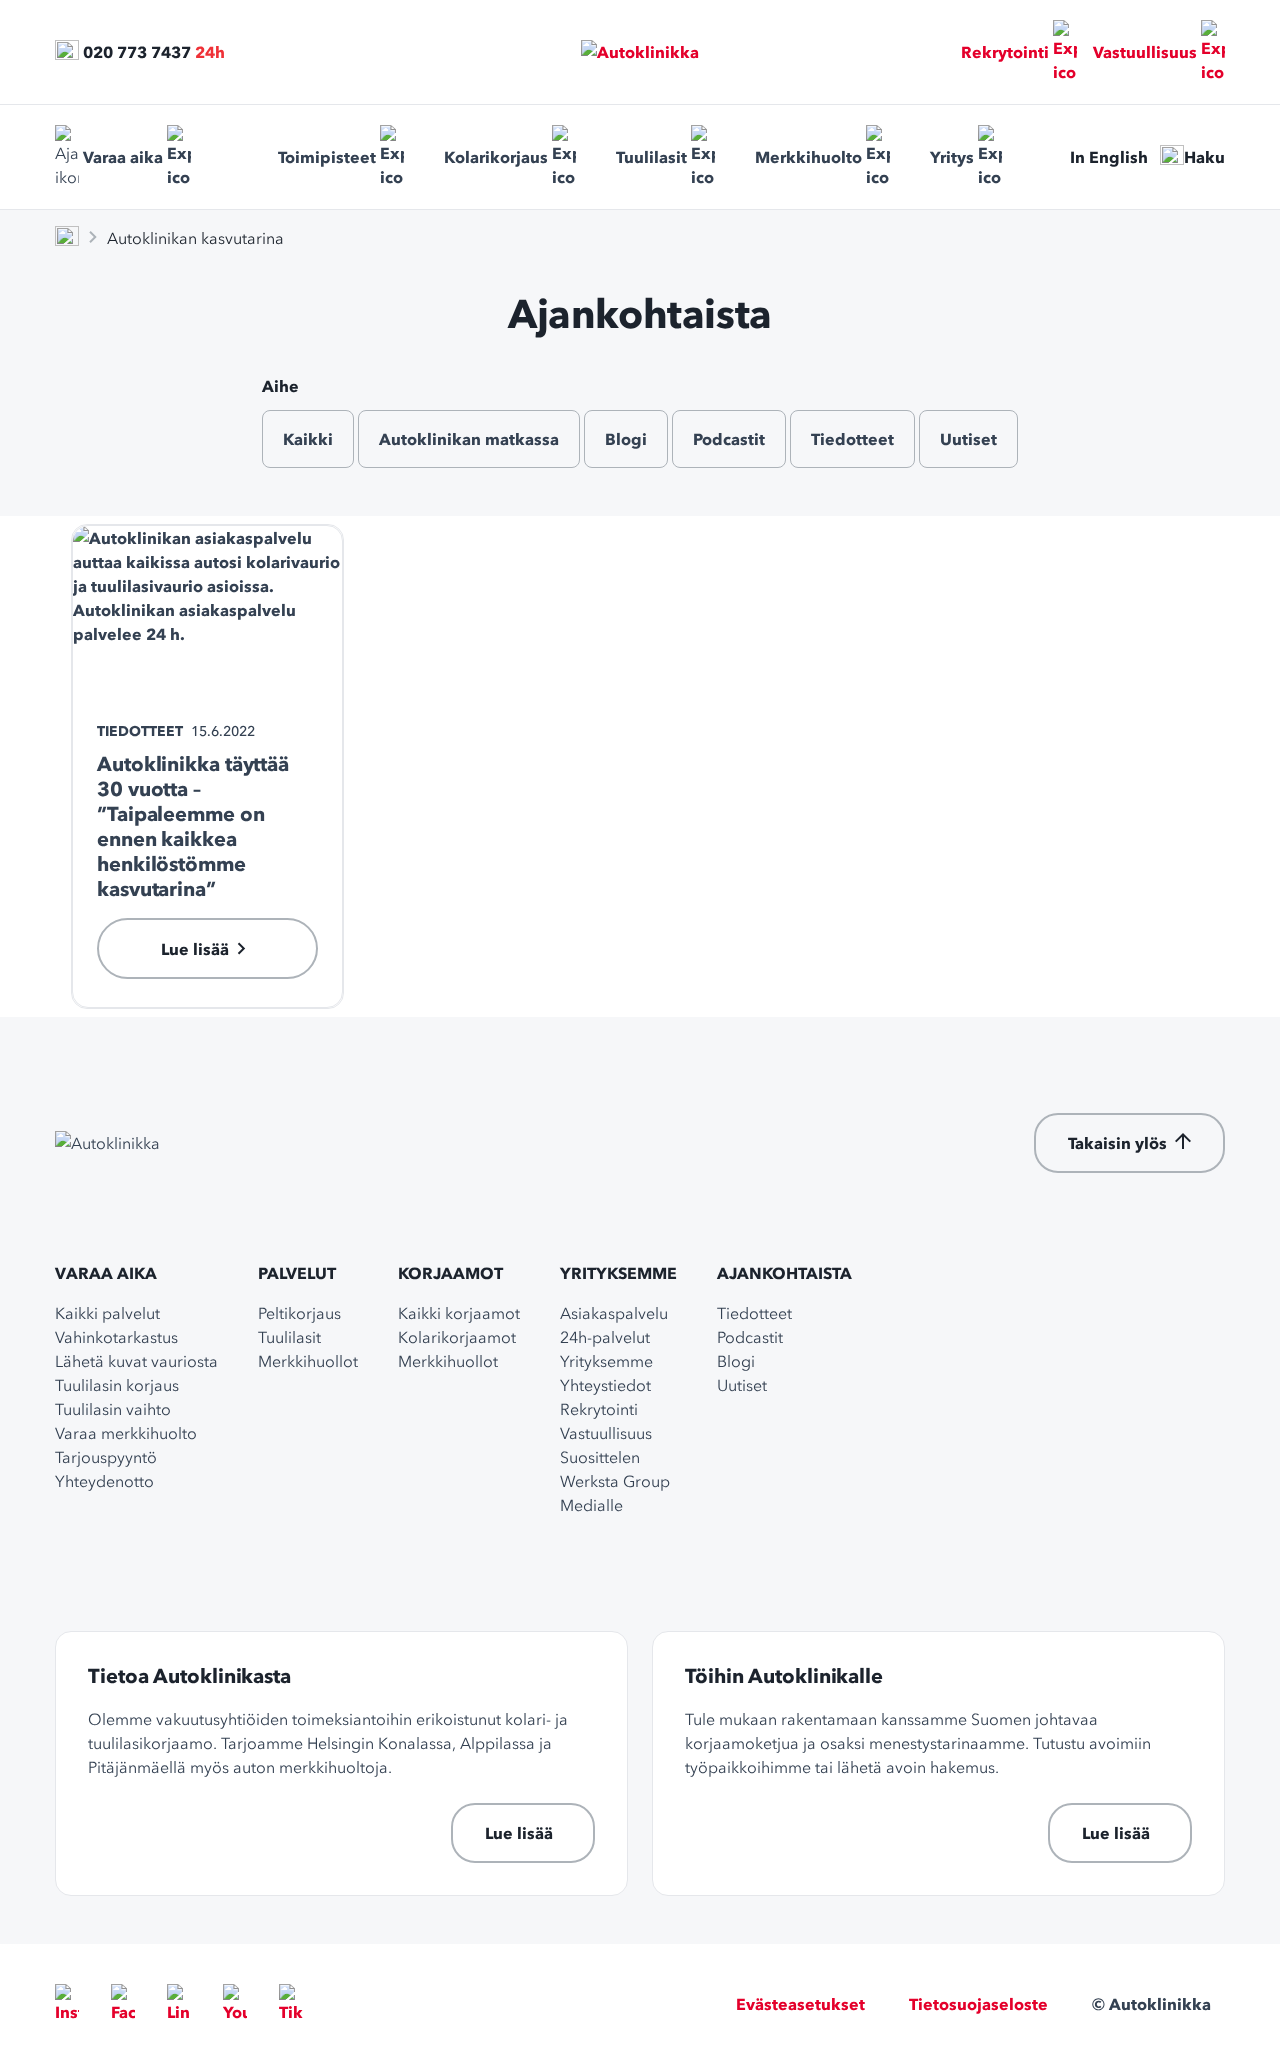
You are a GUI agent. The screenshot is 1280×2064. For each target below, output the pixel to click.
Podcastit (729, 439)
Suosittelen (600, 1457)
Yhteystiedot (605, 1385)
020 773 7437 (137, 52)
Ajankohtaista (784, 1273)
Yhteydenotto (104, 1481)
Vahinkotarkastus (116, 1337)
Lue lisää (519, 1833)
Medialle (591, 1505)
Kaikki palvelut (107, 1313)
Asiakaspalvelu (614, 1313)
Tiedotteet (852, 439)
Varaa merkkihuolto (126, 1433)
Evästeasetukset (800, 2004)
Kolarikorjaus (496, 157)
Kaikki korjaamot (459, 1313)
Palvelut (297, 1273)
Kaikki (308, 439)
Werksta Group (615, 1481)
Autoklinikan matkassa (469, 439)
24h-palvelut (605, 1337)
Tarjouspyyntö (106, 1457)
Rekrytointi (1005, 52)
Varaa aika (123, 157)
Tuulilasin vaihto (113, 1409)
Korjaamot (450, 1273)
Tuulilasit (651, 157)
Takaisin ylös (1117, 1143)
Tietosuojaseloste (978, 2004)
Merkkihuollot (308, 1361)
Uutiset (968, 439)
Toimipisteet (327, 157)
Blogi (626, 439)
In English (1109, 157)
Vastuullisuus (1145, 52)
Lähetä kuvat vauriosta (136, 1361)
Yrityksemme (618, 1273)
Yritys (952, 157)
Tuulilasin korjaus (117, 1385)
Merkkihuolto (808, 157)
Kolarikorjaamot (457, 1337)
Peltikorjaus (299, 1313)
